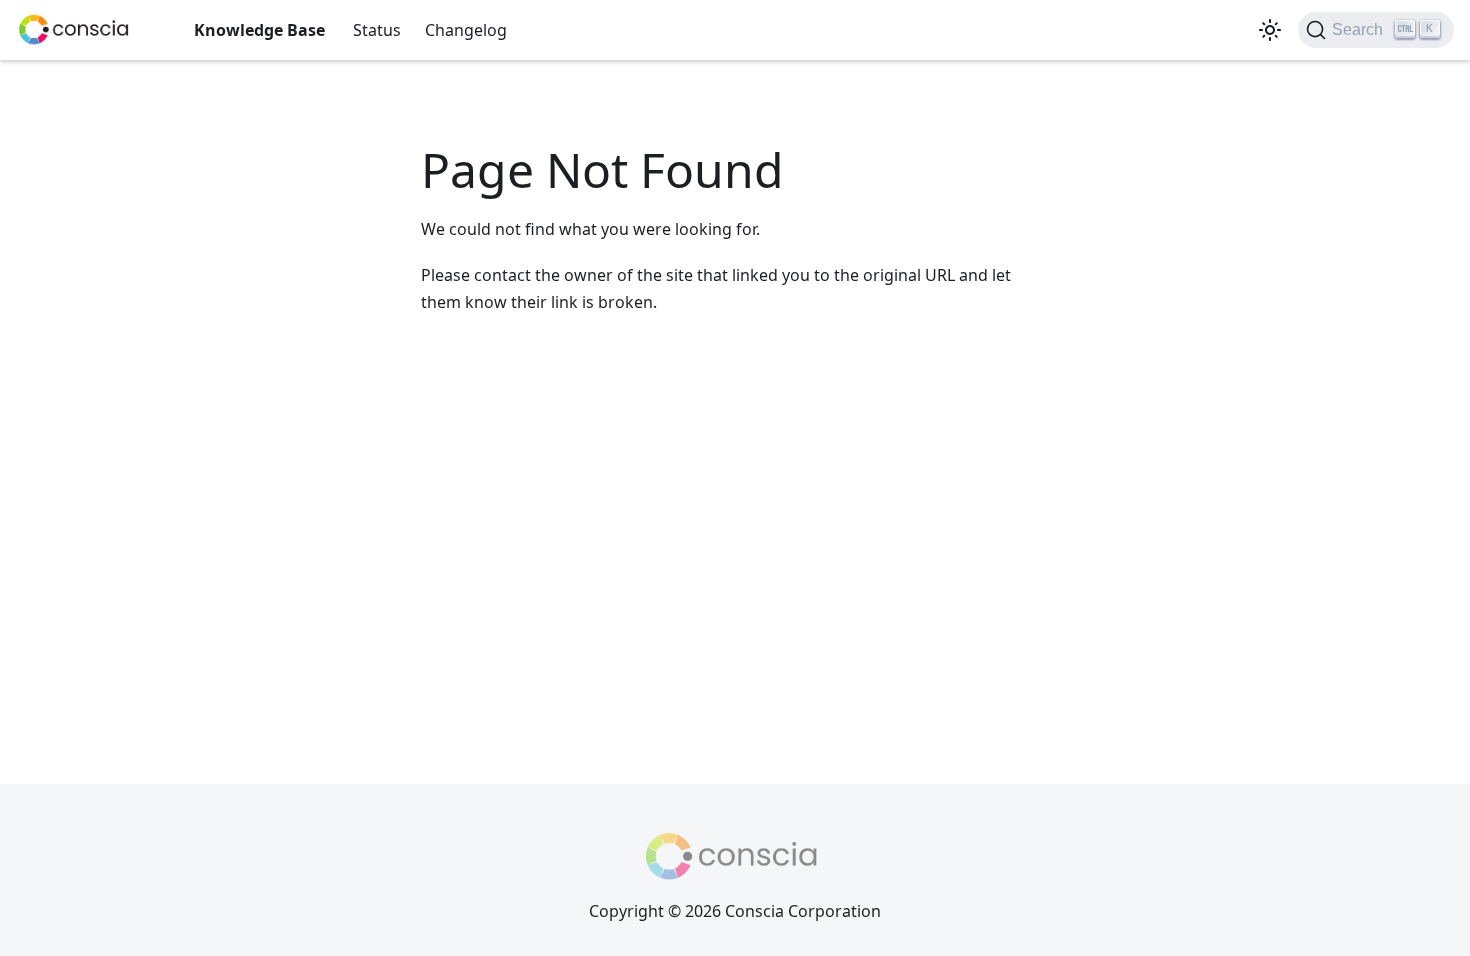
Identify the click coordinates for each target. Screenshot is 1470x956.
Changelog (466, 30)
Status (377, 30)
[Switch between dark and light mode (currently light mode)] (1270, 30)
